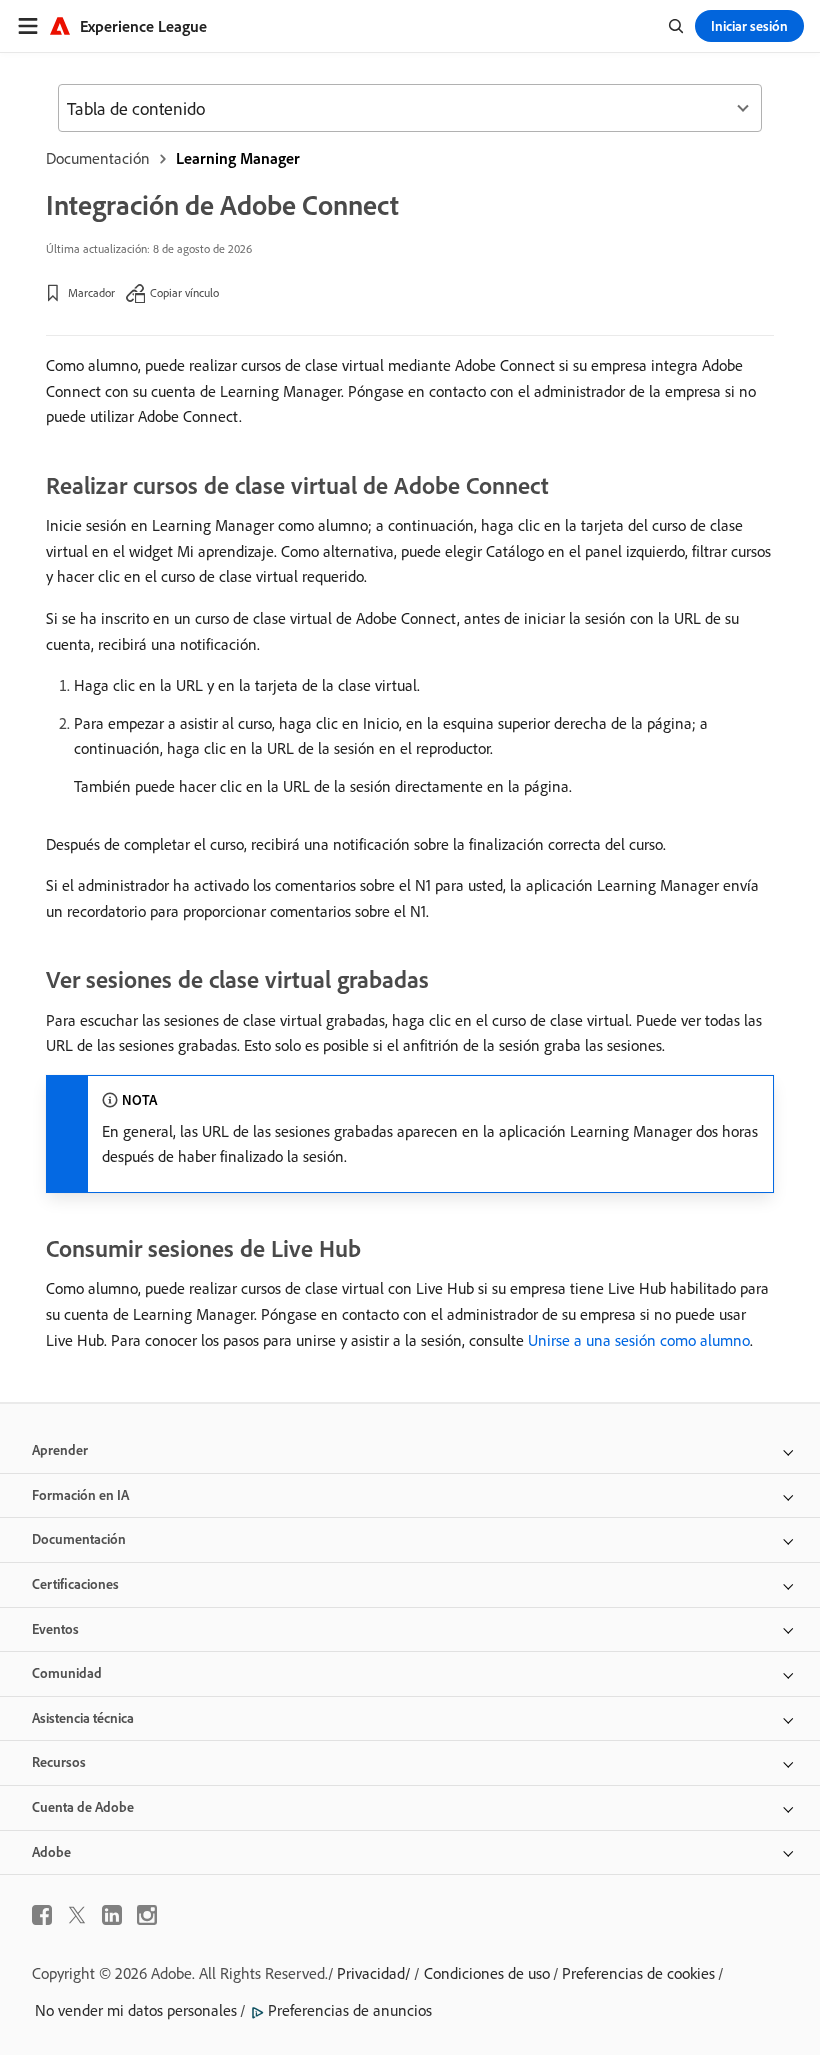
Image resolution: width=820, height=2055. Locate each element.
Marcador (91, 292)
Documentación (98, 158)
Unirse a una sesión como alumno (639, 1340)
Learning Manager (238, 158)
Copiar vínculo (184, 292)
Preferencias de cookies (638, 1973)
